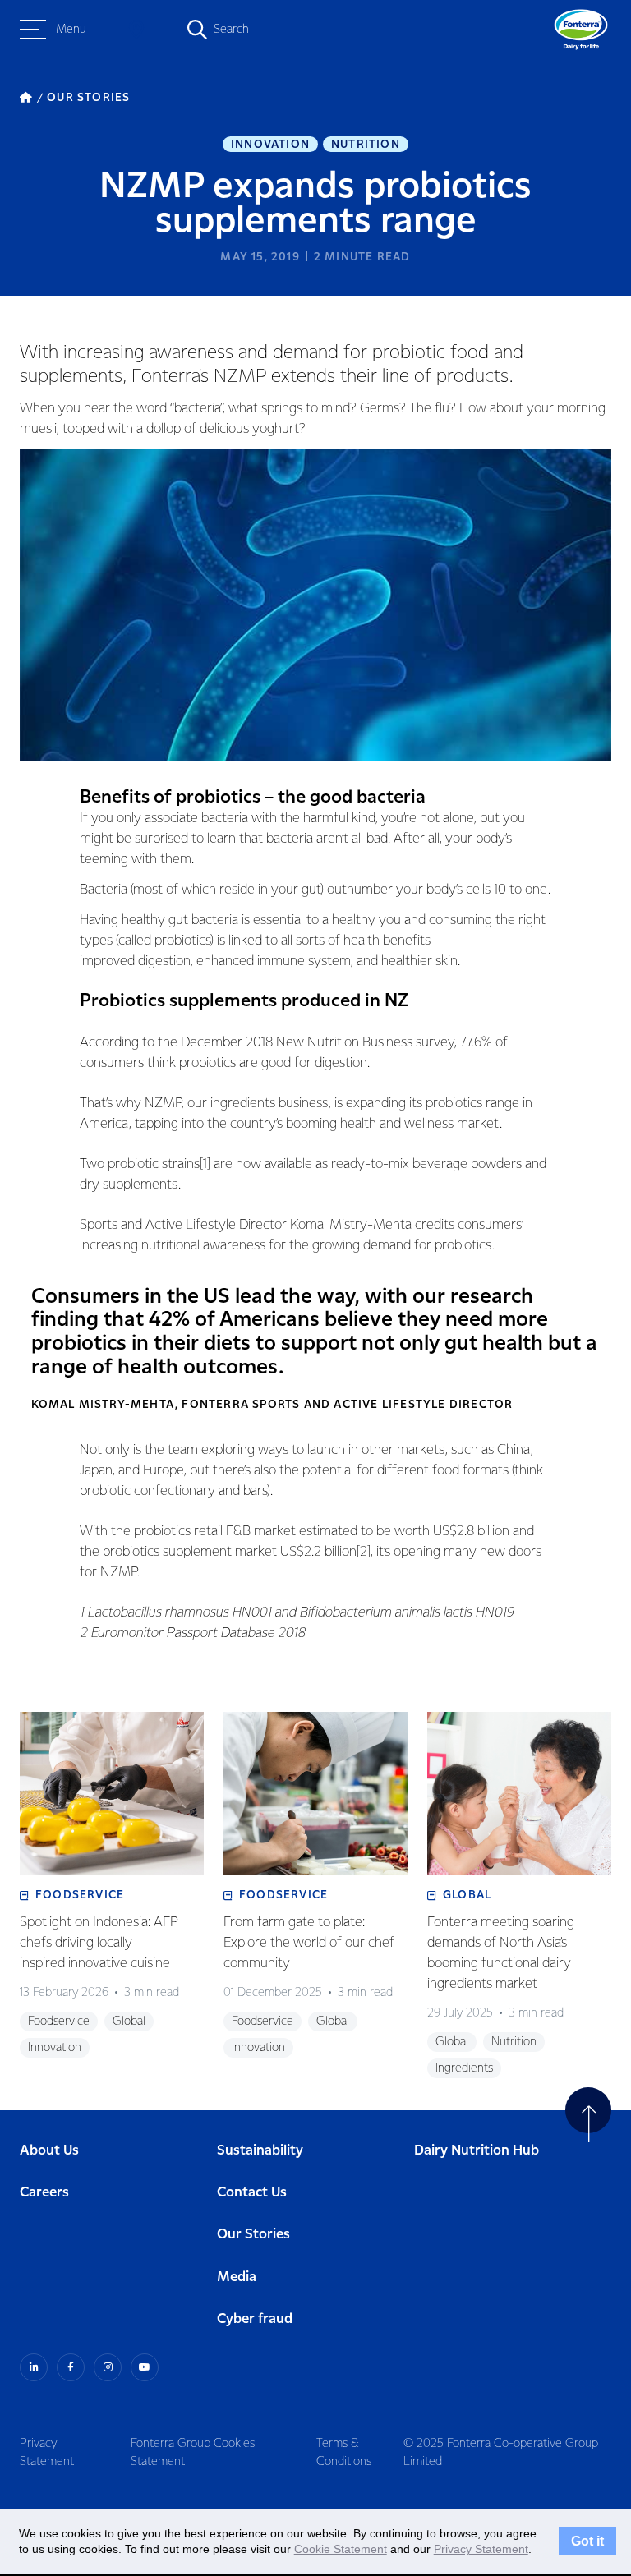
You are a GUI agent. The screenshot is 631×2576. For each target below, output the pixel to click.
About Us (49, 2151)
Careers (44, 2193)
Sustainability (260, 2151)
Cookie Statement (341, 2549)
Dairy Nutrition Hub (477, 2151)
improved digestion (135, 961)
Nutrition (366, 145)
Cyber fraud (255, 2319)
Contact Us (252, 2193)
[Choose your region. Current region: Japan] (136, 30)
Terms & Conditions (344, 2453)
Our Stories (253, 2235)
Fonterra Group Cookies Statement (193, 2453)
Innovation (270, 145)
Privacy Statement (47, 2453)
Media (237, 2277)
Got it (587, 2541)
